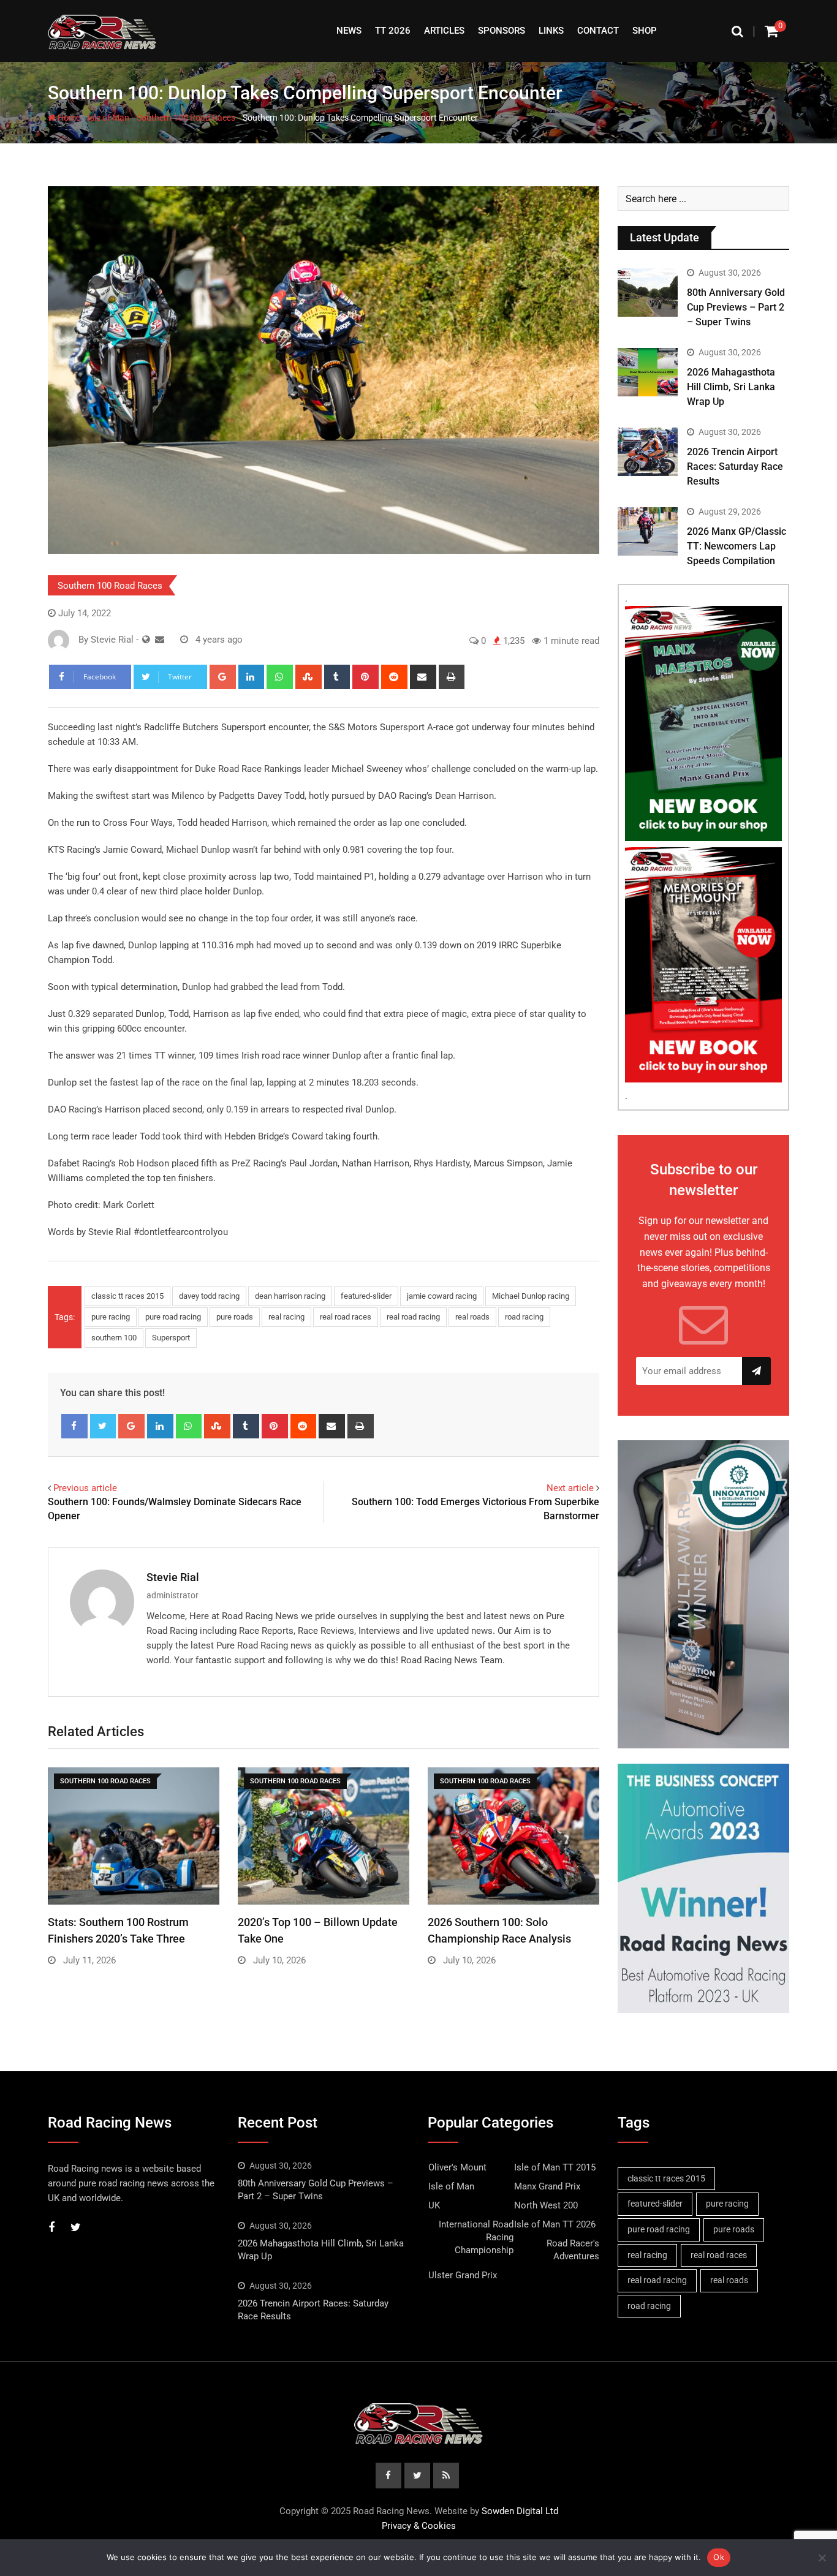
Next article (570, 1488)
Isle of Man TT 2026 (555, 2224)
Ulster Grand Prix (463, 2275)
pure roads (235, 1317)
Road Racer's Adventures (573, 2250)
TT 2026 (393, 31)
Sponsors (502, 31)
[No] (822, 2558)
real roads (472, 1317)
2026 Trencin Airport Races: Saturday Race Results (735, 466)
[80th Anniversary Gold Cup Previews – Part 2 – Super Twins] (648, 292)
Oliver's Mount (457, 2167)
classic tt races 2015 (127, 1296)
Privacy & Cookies (419, 2526)
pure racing (111, 1317)
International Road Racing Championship (476, 2237)
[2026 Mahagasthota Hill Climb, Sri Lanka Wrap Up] (648, 372)
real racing (286, 1317)
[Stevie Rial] (160, 640)
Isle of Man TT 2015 (555, 2167)
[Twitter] (103, 1426)
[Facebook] (74, 1426)
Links (551, 31)
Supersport (171, 1338)
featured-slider (366, 1296)
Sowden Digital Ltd (520, 2511)
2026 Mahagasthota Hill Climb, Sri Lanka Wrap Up (731, 387)
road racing (524, 1317)
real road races (346, 1317)
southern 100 (114, 1338)
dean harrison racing (290, 1296)
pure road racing (173, 1317)
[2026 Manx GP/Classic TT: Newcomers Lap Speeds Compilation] (648, 531)
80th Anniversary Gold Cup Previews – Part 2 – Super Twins (736, 307)
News (349, 31)
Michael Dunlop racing (531, 1296)
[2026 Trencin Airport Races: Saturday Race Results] (648, 451)
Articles (444, 31)
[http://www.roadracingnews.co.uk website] (146, 640)
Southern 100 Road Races (186, 118)
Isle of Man (108, 118)
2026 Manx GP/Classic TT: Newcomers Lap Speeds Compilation (737, 546)
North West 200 (546, 2205)
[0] (771, 31)
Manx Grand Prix (547, 2186)
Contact (598, 31)
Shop (645, 31)
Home (68, 118)
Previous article (85, 1488)
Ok (719, 2557)
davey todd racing (209, 1296)
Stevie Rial (173, 1577)
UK (434, 2205)
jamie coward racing (442, 1296)
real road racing (413, 1317)
